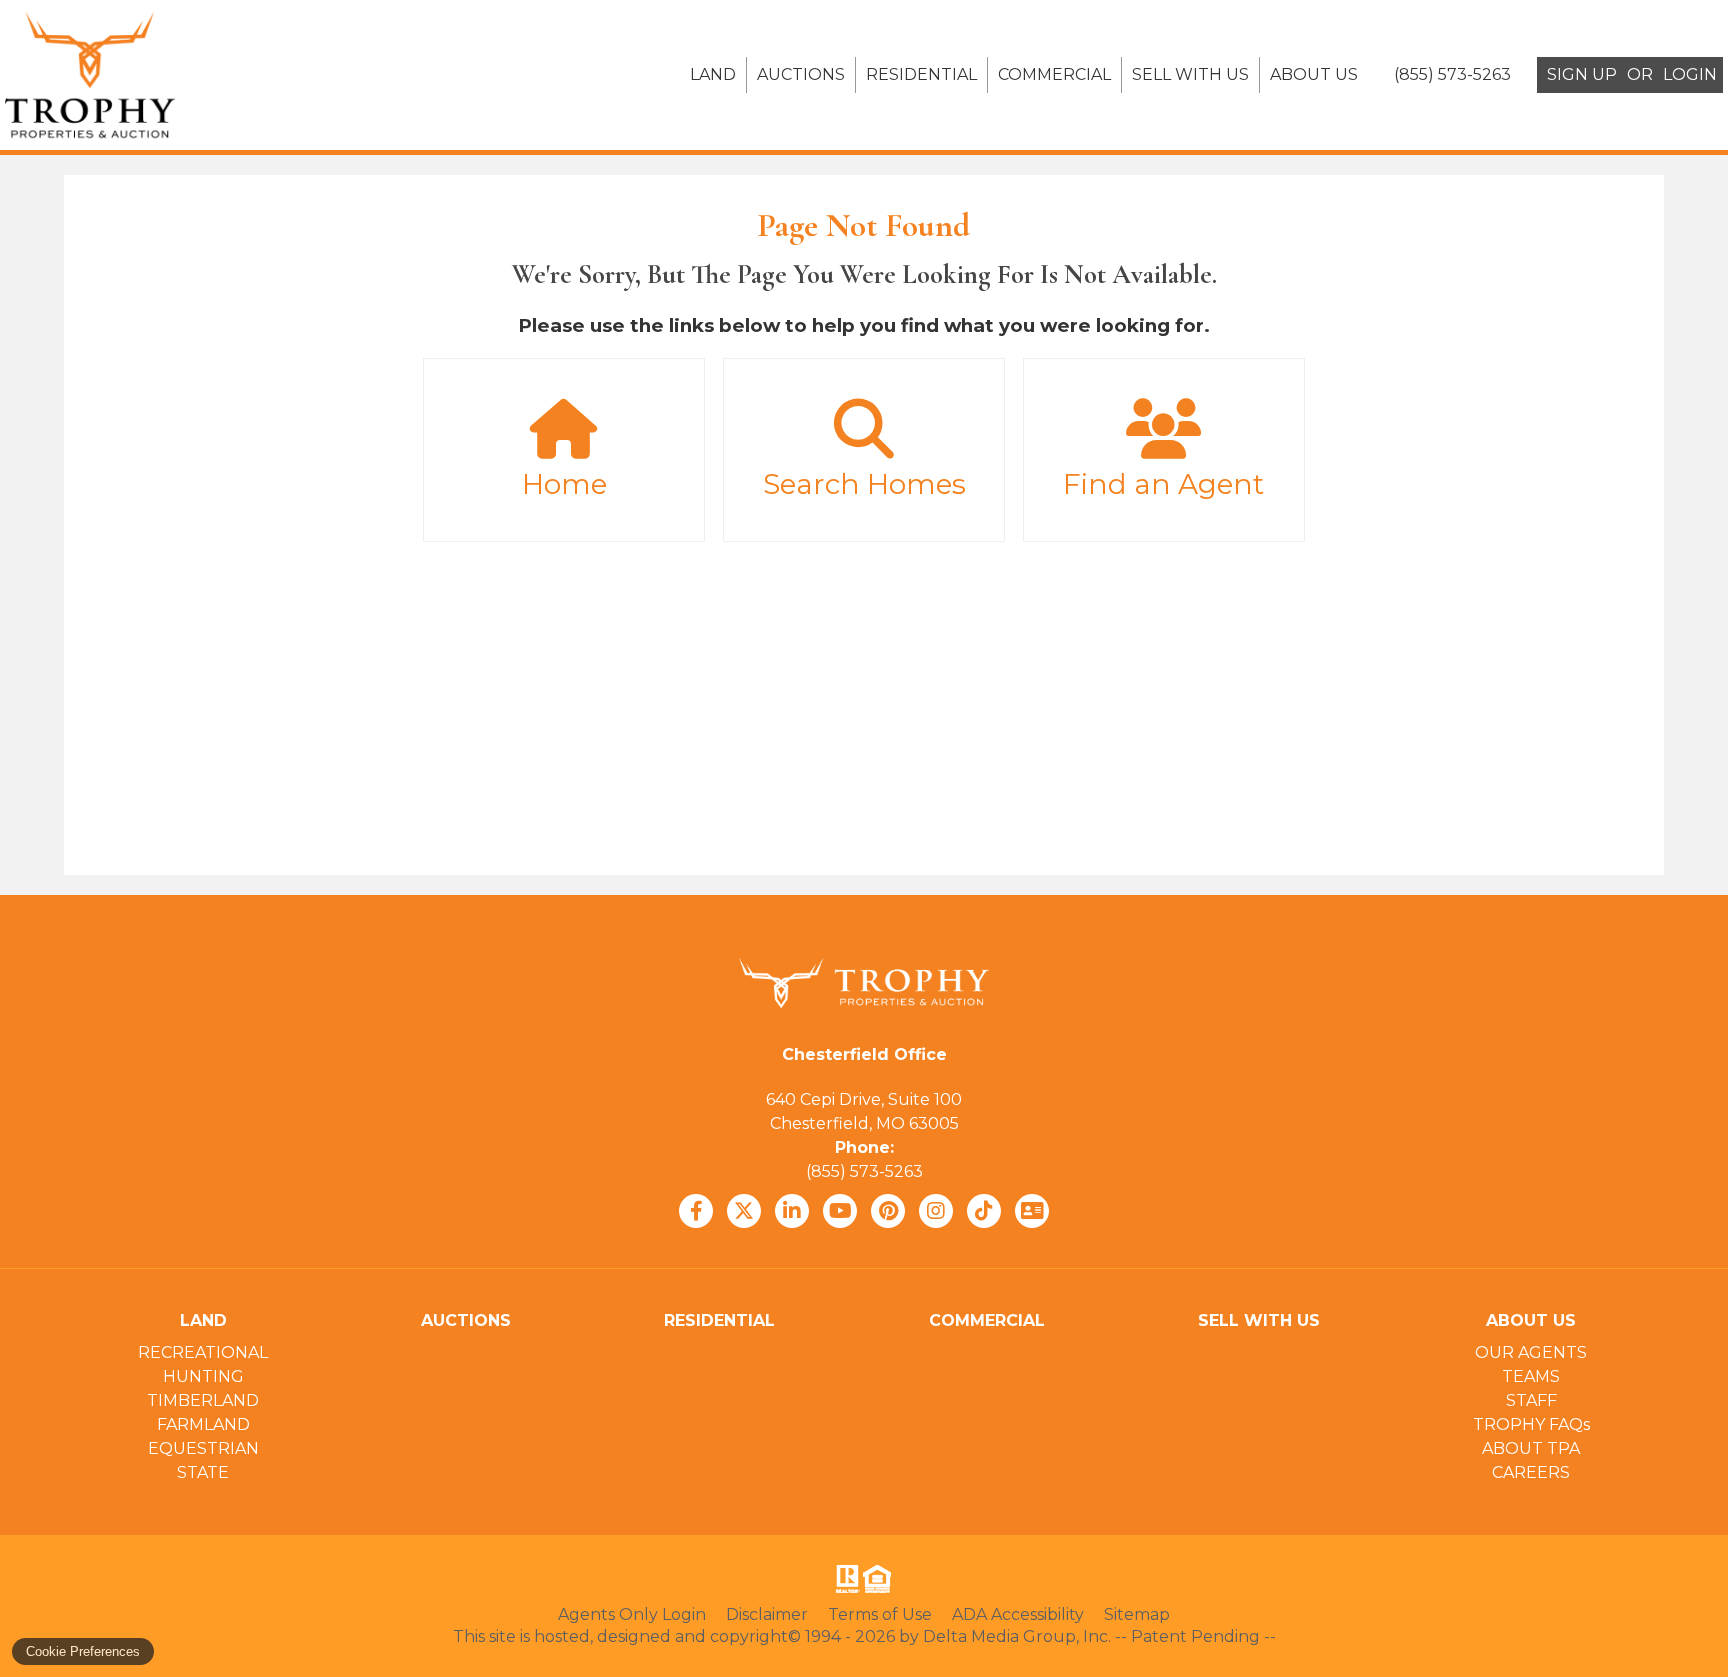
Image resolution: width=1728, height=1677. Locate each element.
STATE (203, 1472)
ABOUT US (1314, 74)
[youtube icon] (840, 1211)
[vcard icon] (1032, 1211)
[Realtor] (846, 1579)
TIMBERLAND (203, 1400)
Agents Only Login (632, 1614)
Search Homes (864, 484)
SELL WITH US (1190, 74)
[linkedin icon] (792, 1211)
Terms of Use (880, 1614)
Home (564, 484)
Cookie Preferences (83, 1651)
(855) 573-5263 (864, 1171)
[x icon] (744, 1211)
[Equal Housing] (881, 1579)
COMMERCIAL (1054, 74)
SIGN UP (1582, 74)
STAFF (1531, 1400)
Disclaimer (767, 1614)
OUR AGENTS (1531, 1352)
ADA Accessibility (1018, 1614)
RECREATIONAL (203, 1352)
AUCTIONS (801, 74)
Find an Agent (1163, 484)
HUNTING (203, 1376)
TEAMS (1531, 1376)
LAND (713, 74)
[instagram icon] (936, 1211)
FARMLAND (203, 1424)
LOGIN (1690, 74)
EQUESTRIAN (203, 1448)
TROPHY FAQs (1531, 1424)
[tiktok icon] (984, 1211)
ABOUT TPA (1531, 1448)
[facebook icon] (696, 1211)
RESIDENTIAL (921, 74)
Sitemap (1137, 1614)
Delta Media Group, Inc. (1017, 1636)
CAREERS (1531, 1472)
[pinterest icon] (888, 1211)
